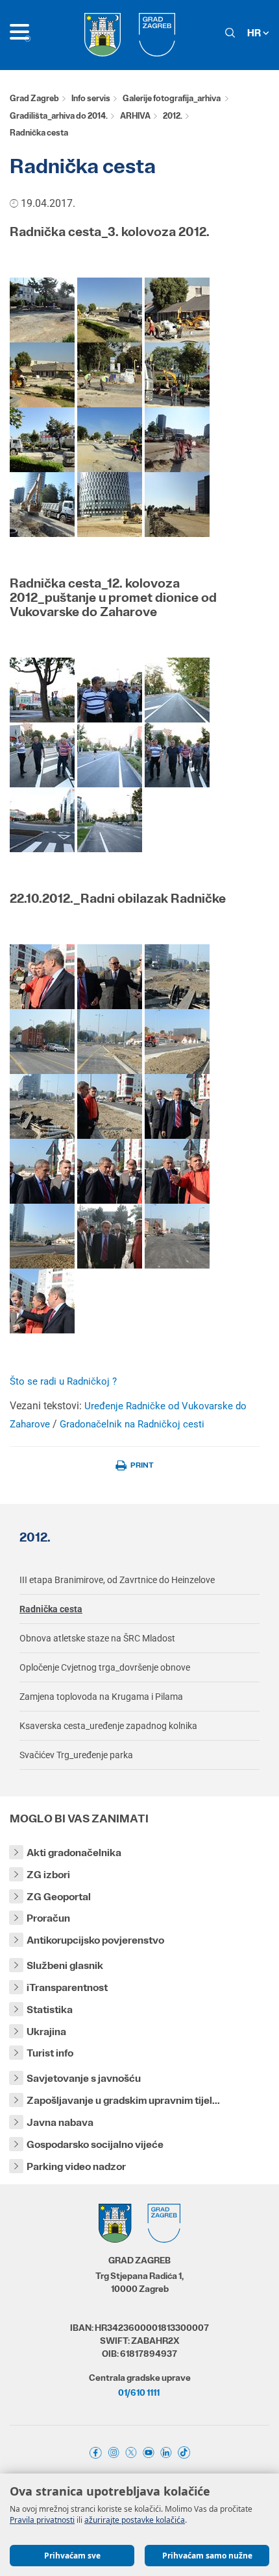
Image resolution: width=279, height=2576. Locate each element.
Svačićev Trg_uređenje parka (76, 1755)
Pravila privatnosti (42, 2520)
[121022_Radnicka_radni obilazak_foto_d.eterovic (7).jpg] (42, 1235)
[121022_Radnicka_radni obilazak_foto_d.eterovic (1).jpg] (42, 976)
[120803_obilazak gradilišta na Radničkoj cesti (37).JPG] (110, 439)
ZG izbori (48, 1875)
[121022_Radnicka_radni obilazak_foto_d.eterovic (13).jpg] (42, 1041)
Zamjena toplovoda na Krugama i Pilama (101, 1697)
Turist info (50, 2053)
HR (255, 33)
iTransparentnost (67, 1987)
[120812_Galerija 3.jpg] (177, 689)
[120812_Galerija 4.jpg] (42, 754)
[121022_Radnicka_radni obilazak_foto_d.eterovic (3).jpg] (177, 1105)
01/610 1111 (139, 2392)
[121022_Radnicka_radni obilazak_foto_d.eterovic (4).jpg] (42, 1170)
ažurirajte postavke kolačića (135, 2520)
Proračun (48, 1918)
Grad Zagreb (34, 98)
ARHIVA (135, 116)
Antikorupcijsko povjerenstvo (95, 1940)
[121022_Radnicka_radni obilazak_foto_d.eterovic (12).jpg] (177, 976)
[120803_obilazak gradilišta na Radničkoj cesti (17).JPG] (110, 309)
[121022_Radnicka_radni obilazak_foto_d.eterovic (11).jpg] (110, 976)
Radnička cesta (51, 1609)
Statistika (50, 2010)
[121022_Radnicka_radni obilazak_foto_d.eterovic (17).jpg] (110, 1105)
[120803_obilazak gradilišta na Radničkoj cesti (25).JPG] (177, 309)
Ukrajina (46, 2032)
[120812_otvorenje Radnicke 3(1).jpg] (110, 819)
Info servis (91, 98)
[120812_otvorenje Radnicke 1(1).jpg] (177, 754)
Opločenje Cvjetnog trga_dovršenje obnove (105, 1667)
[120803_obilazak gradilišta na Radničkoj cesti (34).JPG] (177, 374)
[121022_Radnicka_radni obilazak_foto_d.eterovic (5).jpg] (110, 1170)
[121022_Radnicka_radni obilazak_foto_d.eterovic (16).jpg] (42, 1105)
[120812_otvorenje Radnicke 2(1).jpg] (42, 819)
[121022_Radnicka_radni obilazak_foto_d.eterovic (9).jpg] (177, 1235)
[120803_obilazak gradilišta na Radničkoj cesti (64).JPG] (110, 504)
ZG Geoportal (59, 1897)
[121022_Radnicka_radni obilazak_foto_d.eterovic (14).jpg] (110, 1041)
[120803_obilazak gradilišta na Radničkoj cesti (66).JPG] (177, 504)
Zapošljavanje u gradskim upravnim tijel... (123, 2100)
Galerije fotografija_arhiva (172, 98)
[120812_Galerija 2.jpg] (110, 689)
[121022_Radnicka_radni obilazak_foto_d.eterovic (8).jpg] (110, 1235)
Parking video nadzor (76, 2166)
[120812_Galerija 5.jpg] (110, 754)
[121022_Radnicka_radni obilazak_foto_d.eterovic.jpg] (42, 1300)
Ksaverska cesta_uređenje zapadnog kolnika (108, 1726)
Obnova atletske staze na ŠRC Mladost (97, 1638)
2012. (173, 116)
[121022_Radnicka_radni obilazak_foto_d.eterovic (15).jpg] (177, 1041)
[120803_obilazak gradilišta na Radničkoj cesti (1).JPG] (42, 309)
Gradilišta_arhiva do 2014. (59, 116)
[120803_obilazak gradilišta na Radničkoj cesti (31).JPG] (110, 374)
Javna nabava (60, 2122)
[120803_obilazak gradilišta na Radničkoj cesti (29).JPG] (42, 374)
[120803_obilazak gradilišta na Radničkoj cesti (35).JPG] (42, 439)
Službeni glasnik (65, 1965)
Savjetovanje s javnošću (84, 2078)
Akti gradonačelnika (74, 1853)
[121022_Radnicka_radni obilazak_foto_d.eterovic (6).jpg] (177, 1170)
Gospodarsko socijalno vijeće (95, 2144)
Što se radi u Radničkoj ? (63, 1381)
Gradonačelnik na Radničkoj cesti (132, 1424)
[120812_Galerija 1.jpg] (42, 689)
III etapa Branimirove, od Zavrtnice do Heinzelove (117, 1580)
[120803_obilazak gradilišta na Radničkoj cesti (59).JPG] (177, 439)
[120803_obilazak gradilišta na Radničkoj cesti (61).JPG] (42, 504)
